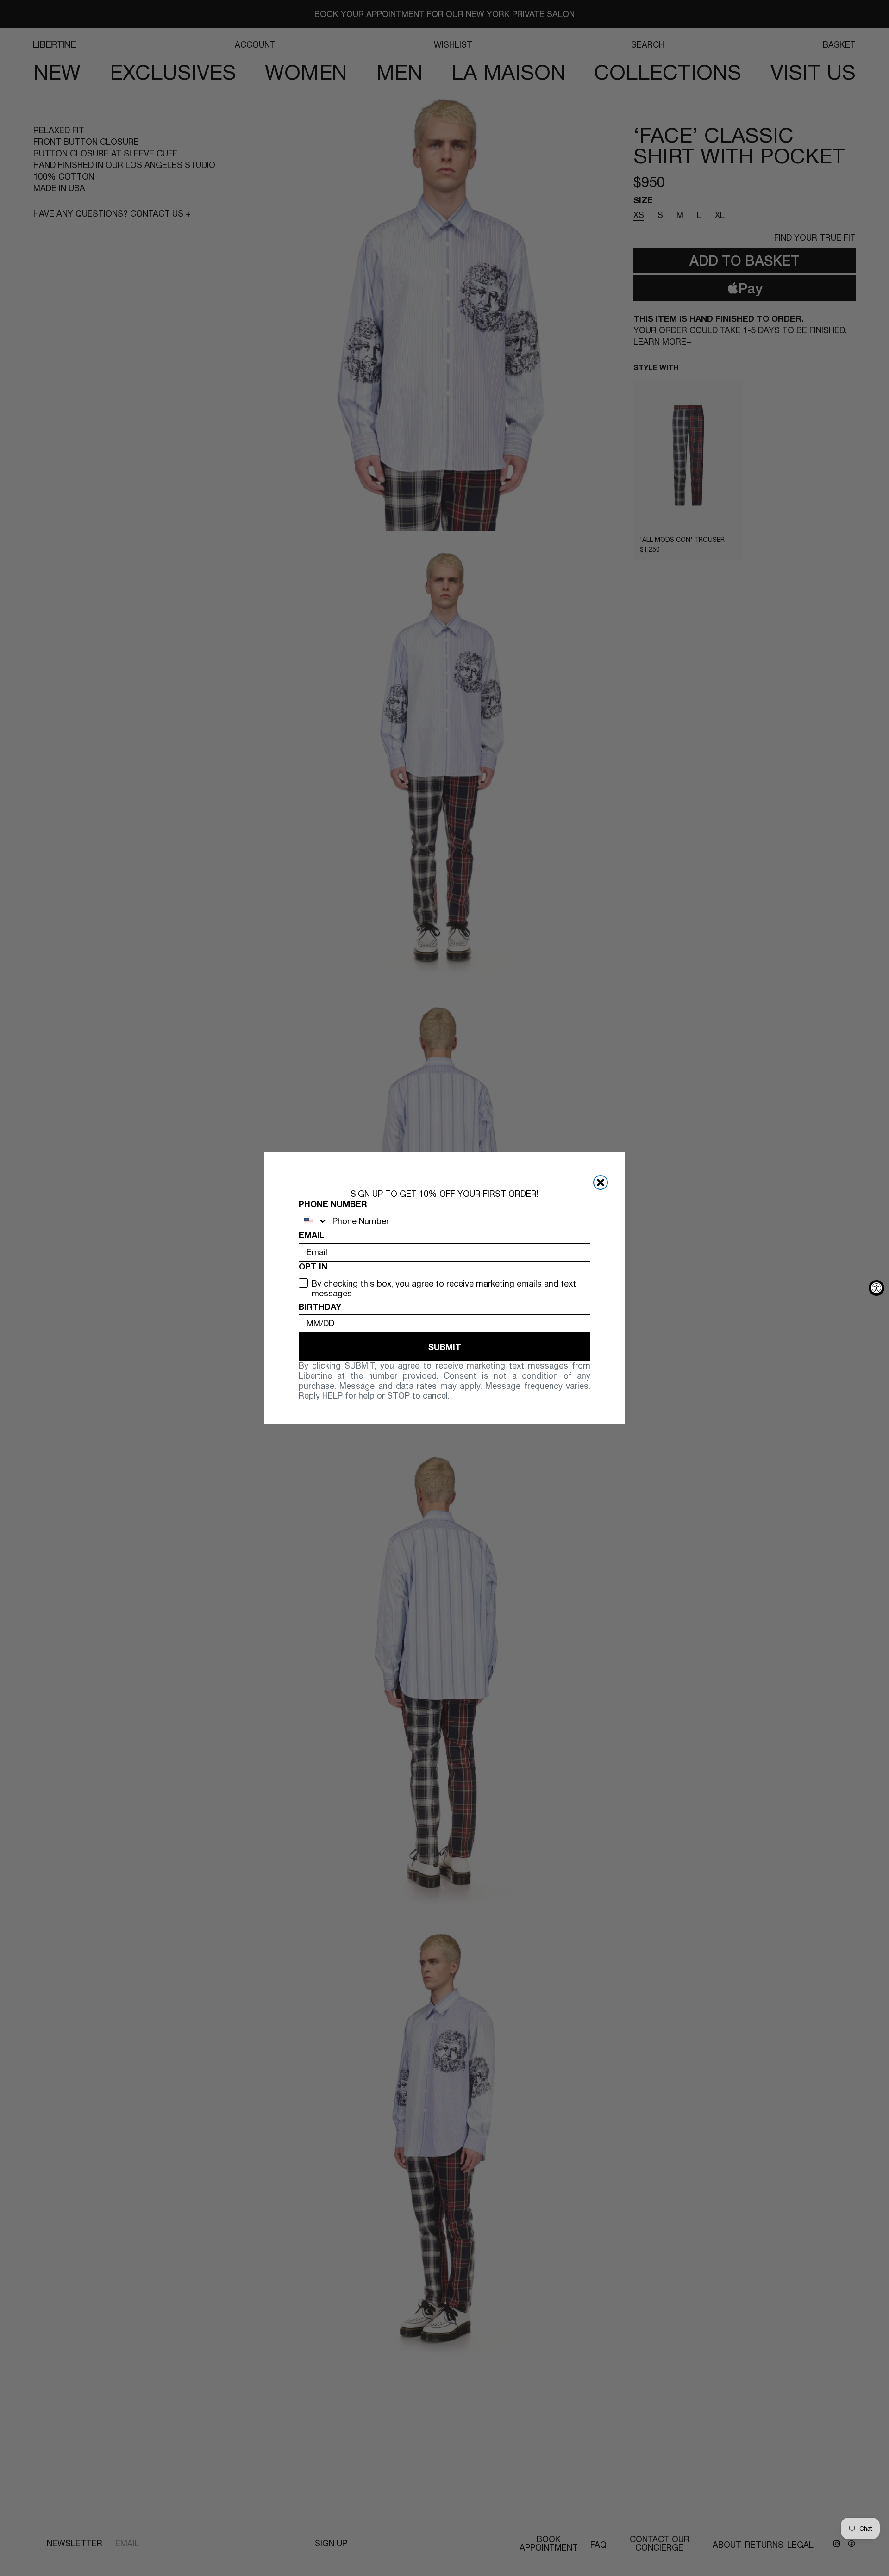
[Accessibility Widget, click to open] (876, 1288)
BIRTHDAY (320, 1307)
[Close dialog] (601, 1182)
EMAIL (312, 1235)
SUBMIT (445, 1347)
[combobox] (313, 1221)
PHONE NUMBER (333, 1204)
